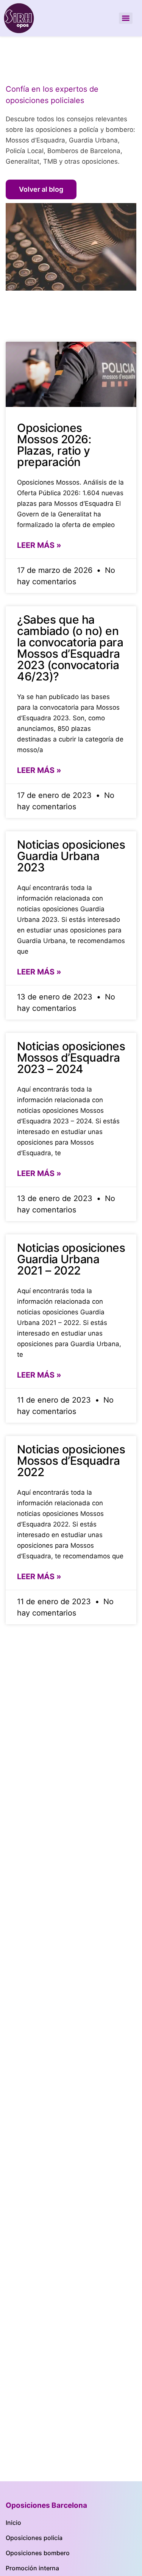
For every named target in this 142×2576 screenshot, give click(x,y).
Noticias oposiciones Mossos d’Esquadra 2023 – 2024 (71, 1057)
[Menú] (126, 18)
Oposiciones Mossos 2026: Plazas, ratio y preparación (54, 445)
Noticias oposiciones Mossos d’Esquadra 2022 (71, 1461)
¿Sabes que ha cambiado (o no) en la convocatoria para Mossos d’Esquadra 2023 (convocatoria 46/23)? (70, 648)
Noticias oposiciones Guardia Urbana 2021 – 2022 (71, 1259)
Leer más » (39, 545)
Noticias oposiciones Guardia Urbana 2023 (71, 856)
